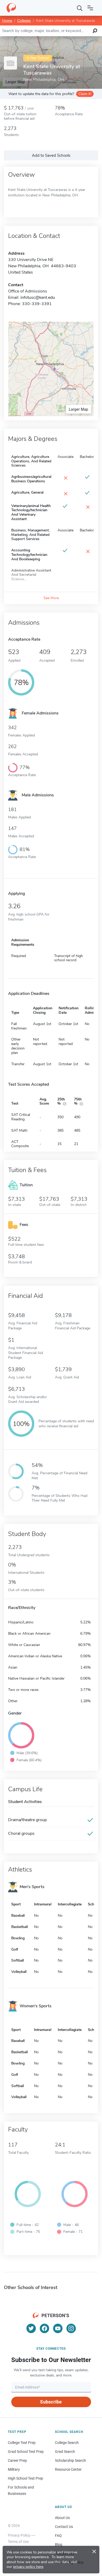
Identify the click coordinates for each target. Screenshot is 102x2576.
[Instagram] (71, 2328)
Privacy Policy (19, 2535)
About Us (62, 2518)
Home (7, 21)
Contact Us (64, 2527)
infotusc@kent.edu (38, 297)
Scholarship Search (70, 2460)
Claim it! (85, 94)
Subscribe (51, 2402)
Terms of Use (18, 2542)
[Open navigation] (90, 8)
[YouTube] (58, 2328)
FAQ (58, 2536)
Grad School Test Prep (26, 2452)
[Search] (80, 8)
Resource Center (68, 2469)
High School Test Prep (25, 2478)
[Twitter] (31, 2328)
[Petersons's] (11, 8)
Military (14, 2469)
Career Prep (17, 2460)
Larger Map (78, 409)
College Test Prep (22, 2443)
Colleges (24, 21)
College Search (67, 2443)
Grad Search (65, 2452)
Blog (59, 2544)
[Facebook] (44, 2328)
